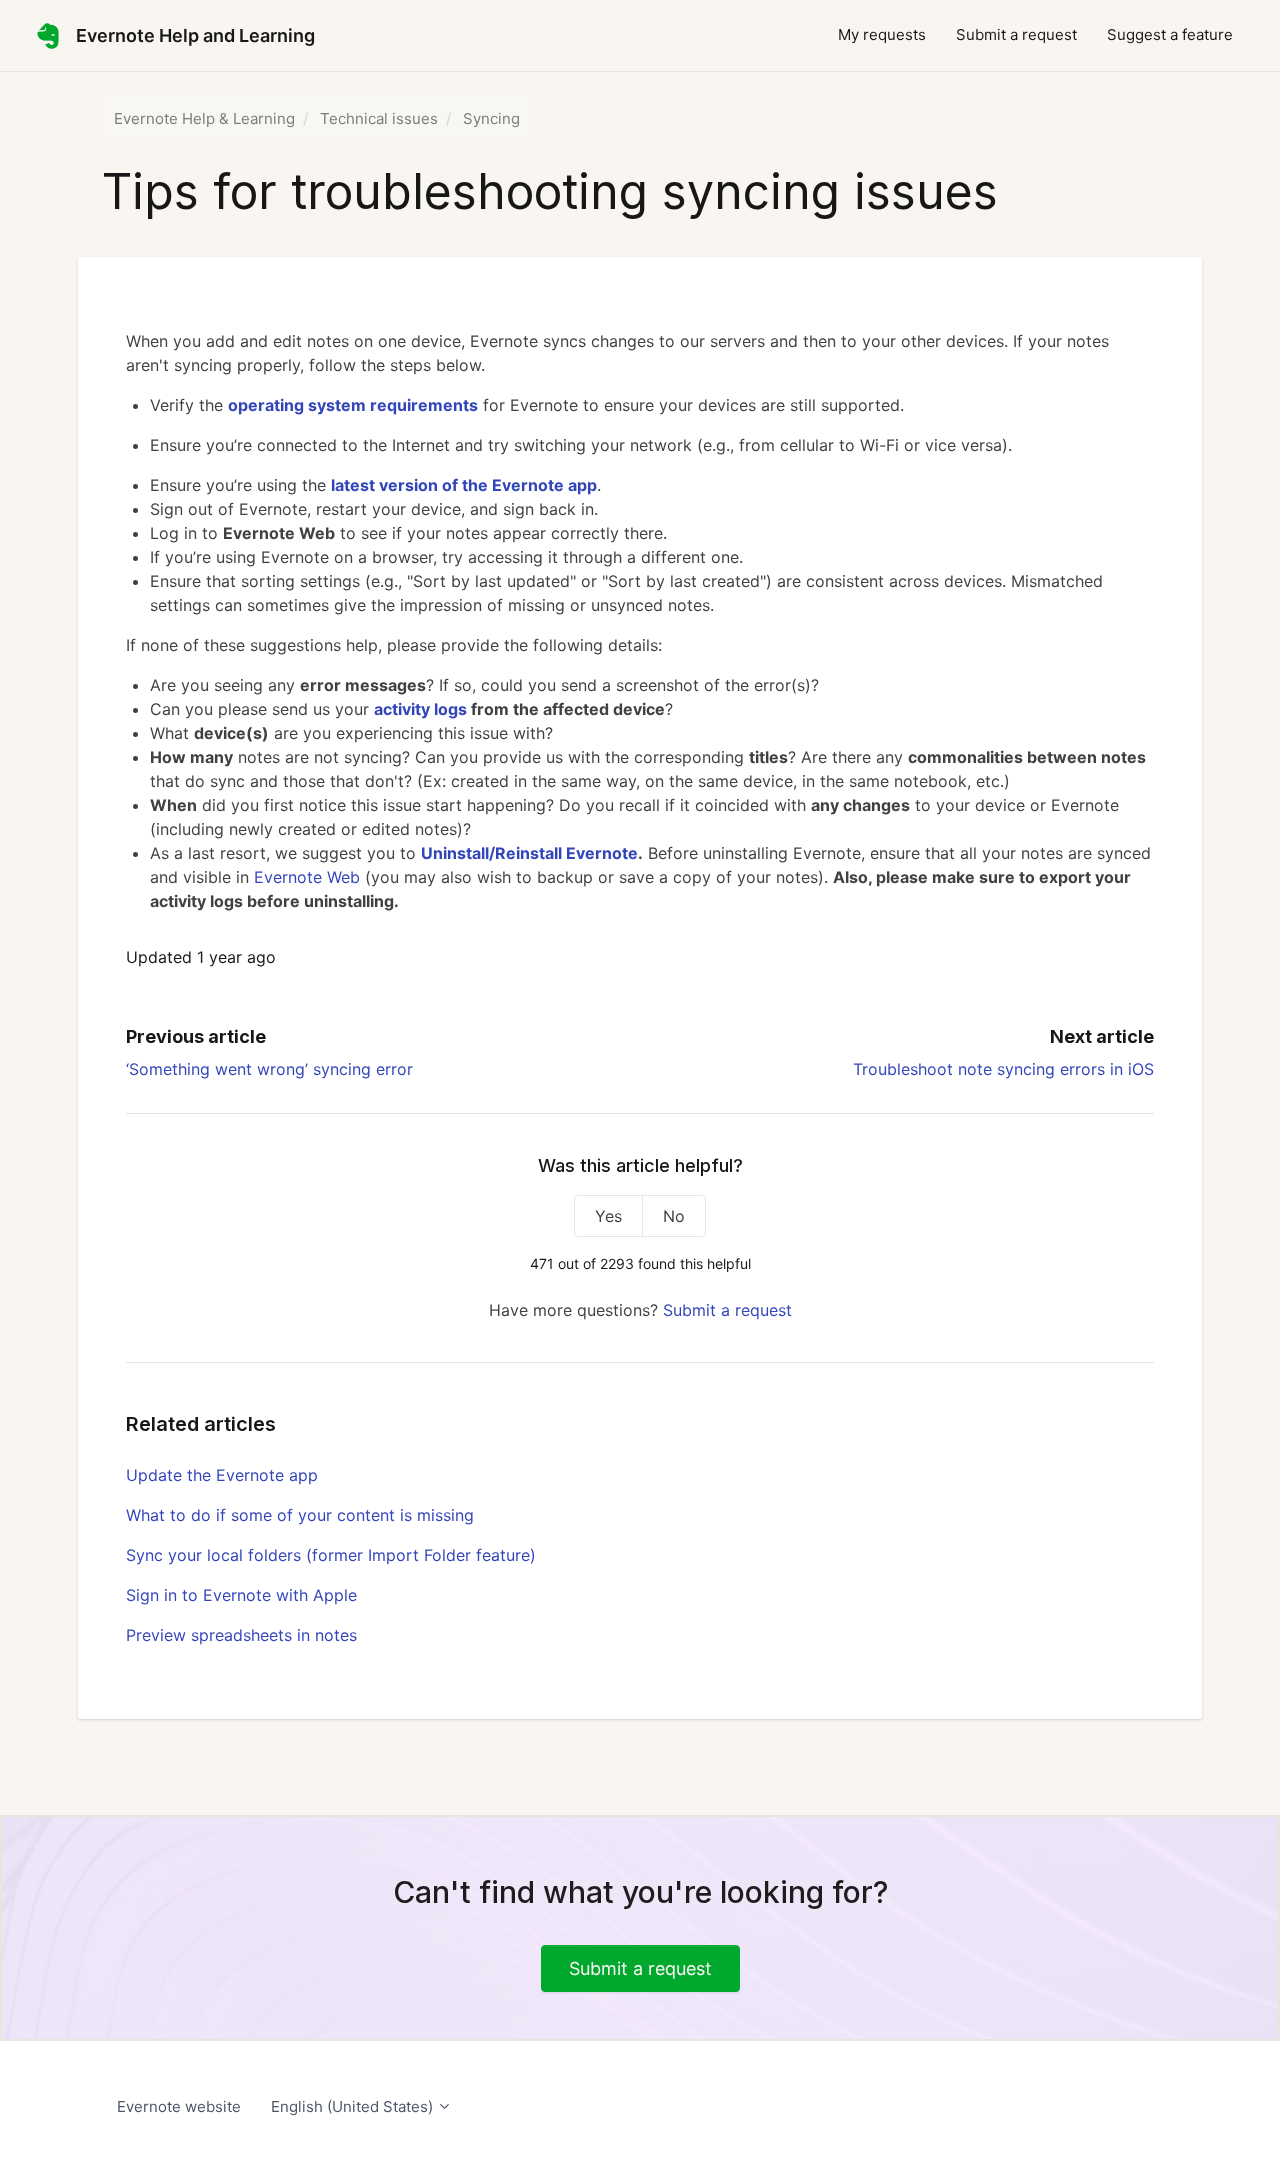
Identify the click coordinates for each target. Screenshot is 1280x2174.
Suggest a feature (1170, 34)
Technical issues (379, 118)
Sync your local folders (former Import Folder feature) (331, 1555)
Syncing (491, 118)
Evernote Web (307, 877)
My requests (882, 34)
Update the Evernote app (222, 1475)
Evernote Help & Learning (204, 118)
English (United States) (354, 2106)
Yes (608, 1216)
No (674, 1216)
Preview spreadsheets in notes (241, 1635)
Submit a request (1016, 34)
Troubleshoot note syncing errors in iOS (1003, 1069)
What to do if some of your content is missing (300, 1515)
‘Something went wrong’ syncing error (269, 1069)
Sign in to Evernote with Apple (241, 1595)
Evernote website (179, 2106)
